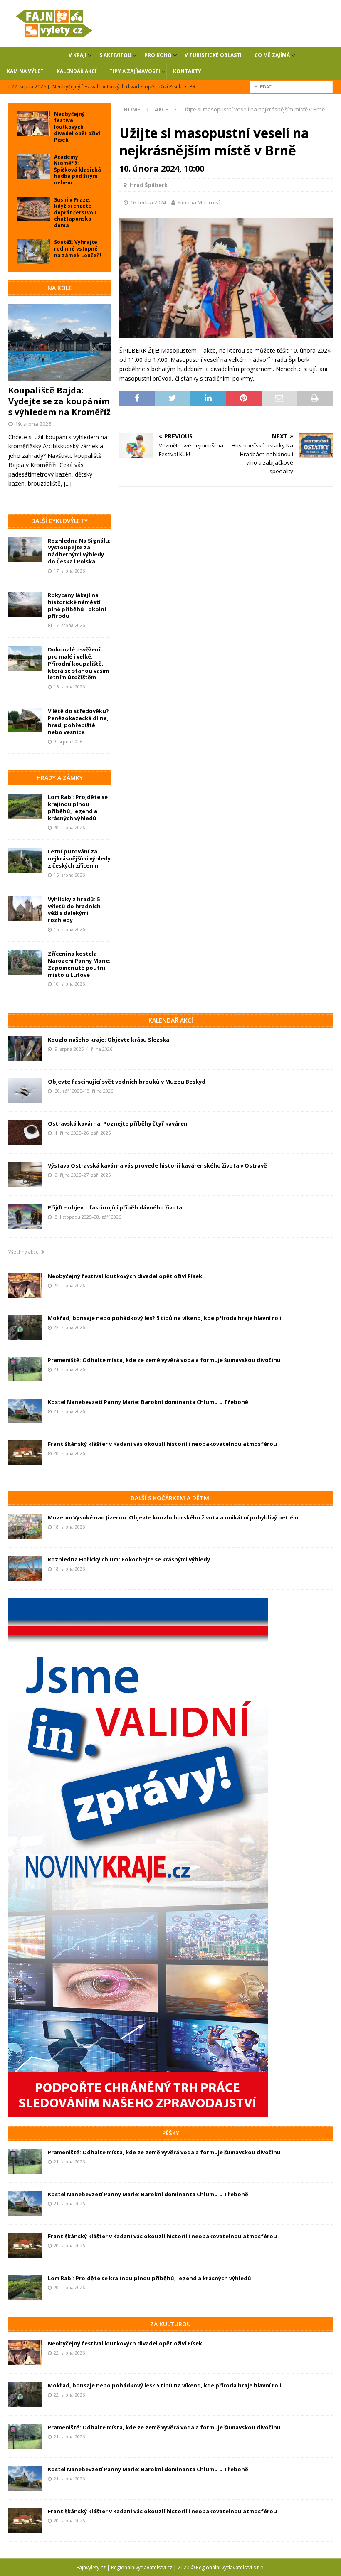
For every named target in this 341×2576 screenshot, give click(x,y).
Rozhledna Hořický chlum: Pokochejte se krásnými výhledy (129, 1559)
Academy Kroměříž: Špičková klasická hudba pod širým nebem (78, 170)
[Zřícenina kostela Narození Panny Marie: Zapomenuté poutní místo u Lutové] (25, 963)
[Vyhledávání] (291, 86)
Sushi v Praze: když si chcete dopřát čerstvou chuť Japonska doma (75, 213)
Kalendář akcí (77, 71)
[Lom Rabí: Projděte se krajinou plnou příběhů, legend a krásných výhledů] (25, 806)
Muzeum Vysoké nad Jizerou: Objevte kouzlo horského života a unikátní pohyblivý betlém (173, 1517)
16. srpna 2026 (69, 687)
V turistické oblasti (213, 55)
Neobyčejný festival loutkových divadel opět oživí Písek (77, 127)
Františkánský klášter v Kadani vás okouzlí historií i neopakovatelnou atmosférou (162, 1444)
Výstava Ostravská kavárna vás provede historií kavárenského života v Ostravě (157, 1165)
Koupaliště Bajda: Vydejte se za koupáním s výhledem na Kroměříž (59, 401)
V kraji (78, 55)
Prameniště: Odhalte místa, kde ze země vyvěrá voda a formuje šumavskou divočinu (164, 1360)
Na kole (60, 288)
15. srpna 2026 (69, 929)
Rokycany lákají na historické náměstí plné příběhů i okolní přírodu (77, 606)
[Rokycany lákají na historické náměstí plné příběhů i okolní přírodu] (25, 604)
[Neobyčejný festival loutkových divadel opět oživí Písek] (33, 123)
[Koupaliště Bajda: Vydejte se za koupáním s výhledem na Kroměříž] (60, 343)
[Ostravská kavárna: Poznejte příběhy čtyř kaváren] (25, 1133)
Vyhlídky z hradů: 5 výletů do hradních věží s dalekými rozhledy (74, 910)
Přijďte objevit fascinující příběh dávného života (115, 1207)
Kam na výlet (25, 71)
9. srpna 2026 (68, 741)
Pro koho (158, 55)
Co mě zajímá (272, 55)
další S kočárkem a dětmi (171, 1498)
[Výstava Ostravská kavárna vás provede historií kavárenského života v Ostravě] (25, 1175)
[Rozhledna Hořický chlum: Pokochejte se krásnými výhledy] (25, 1568)
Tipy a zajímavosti (135, 71)
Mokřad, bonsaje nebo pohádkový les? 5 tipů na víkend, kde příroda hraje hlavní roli (165, 1318)
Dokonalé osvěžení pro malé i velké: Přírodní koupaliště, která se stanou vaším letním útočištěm (78, 664)
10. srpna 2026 (69, 984)
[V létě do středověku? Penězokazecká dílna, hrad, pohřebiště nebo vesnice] (25, 720)
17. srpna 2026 (69, 571)
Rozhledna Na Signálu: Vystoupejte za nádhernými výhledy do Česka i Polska (79, 551)
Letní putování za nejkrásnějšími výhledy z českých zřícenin (79, 858)
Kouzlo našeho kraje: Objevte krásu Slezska (109, 1040)
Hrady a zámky (60, 778)
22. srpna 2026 (69, 1285)
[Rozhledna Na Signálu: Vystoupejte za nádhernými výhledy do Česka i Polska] (25, 550)
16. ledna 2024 (148, 202)
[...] (68, 483)
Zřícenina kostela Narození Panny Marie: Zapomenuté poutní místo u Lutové (79, 964)
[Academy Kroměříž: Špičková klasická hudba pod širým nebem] (33, 166)
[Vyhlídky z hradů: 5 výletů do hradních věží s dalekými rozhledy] (25, 908)
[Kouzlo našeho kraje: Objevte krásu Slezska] (25, 1049)
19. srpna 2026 (33, 424)
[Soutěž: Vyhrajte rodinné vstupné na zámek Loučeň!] (33, 251)
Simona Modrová (199, 202)
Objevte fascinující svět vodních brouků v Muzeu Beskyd (127, 1082)
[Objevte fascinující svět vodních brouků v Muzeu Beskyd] (25, 1091)
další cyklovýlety (59, 521)
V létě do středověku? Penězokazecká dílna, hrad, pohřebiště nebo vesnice (78, 721)
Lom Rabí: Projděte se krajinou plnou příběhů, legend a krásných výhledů (78, 807)
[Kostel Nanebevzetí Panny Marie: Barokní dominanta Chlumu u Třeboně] (25, 1411)
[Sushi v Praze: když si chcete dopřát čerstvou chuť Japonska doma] (33, 209)
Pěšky (171, 2133)
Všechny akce (25, 1252)
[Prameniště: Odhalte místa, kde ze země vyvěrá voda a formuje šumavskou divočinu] (25, 1369)
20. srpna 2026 (69, 827)
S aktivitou (115, 55)
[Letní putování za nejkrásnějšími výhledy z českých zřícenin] (25, 860)
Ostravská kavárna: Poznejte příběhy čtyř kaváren (118, 1123)
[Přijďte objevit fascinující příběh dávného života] (25, 1217)
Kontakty (187, 71)
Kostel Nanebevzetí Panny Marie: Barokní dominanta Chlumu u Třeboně (148, 1402)
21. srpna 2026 (69, 1369)
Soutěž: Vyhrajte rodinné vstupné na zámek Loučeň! (78, 248)
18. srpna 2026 (69, 1527)
